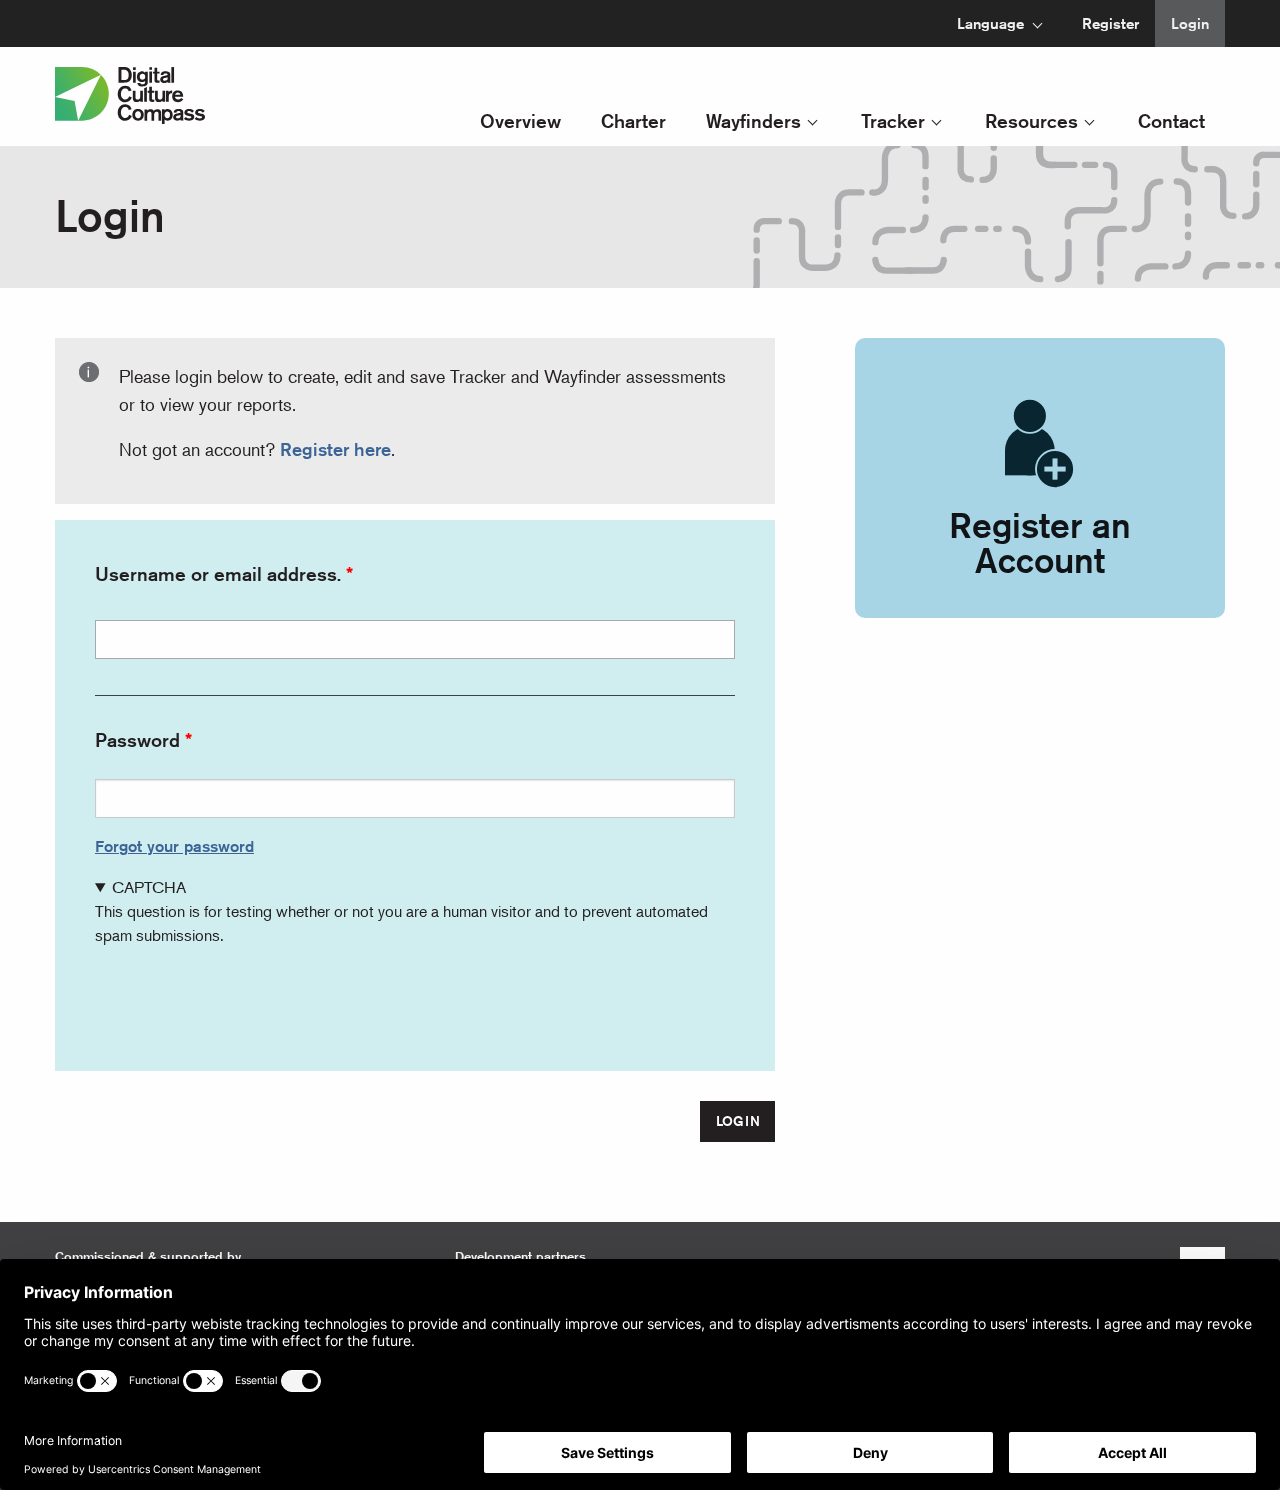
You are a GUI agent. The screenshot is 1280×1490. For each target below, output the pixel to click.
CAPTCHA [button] (149, 887)
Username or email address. (218, 573)
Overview (520, 120)
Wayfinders (753, 120)
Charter (633, 120)
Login (1190, 23)
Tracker (893, 120)
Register (1110, 23)
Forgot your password (174, 846)
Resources (1031, 120)
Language (990, 23)
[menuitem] (993, 23)
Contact (1171, 120)
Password (137, 739)
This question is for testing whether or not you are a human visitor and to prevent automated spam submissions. (401, 911)
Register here (335, 449)
